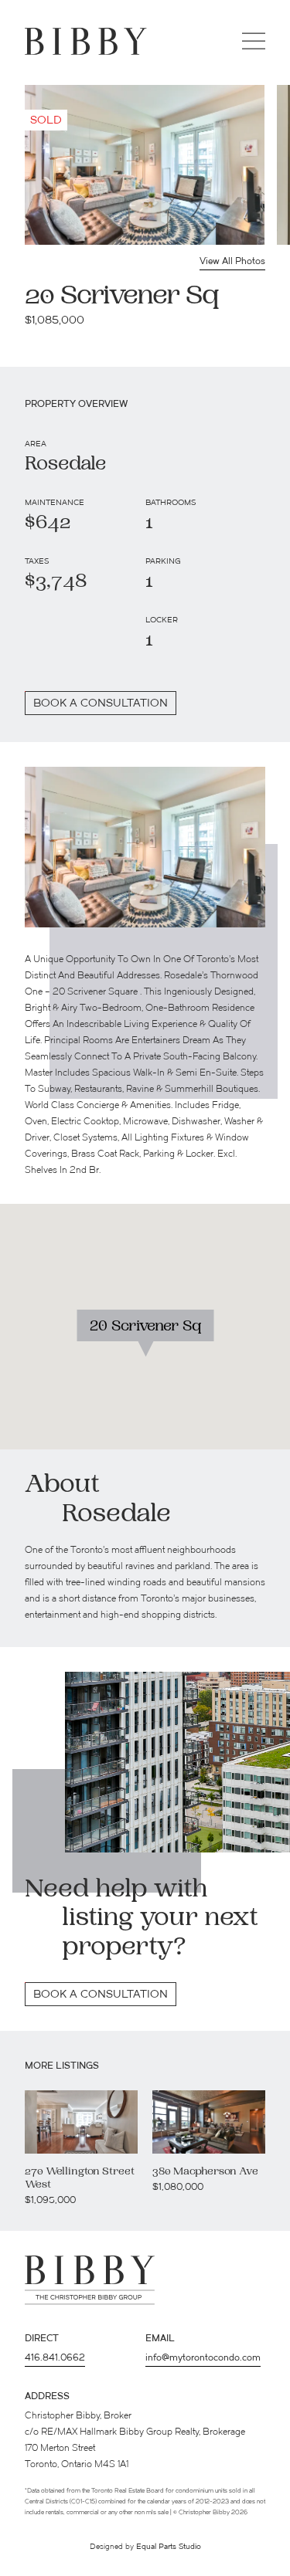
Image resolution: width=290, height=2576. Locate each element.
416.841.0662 (55, 2358)
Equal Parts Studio (169, 2547)
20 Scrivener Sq (145, 1327)
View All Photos (232, 262)
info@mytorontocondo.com (203, 2358)
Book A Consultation (101, 704)
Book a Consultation (101, 1995)
